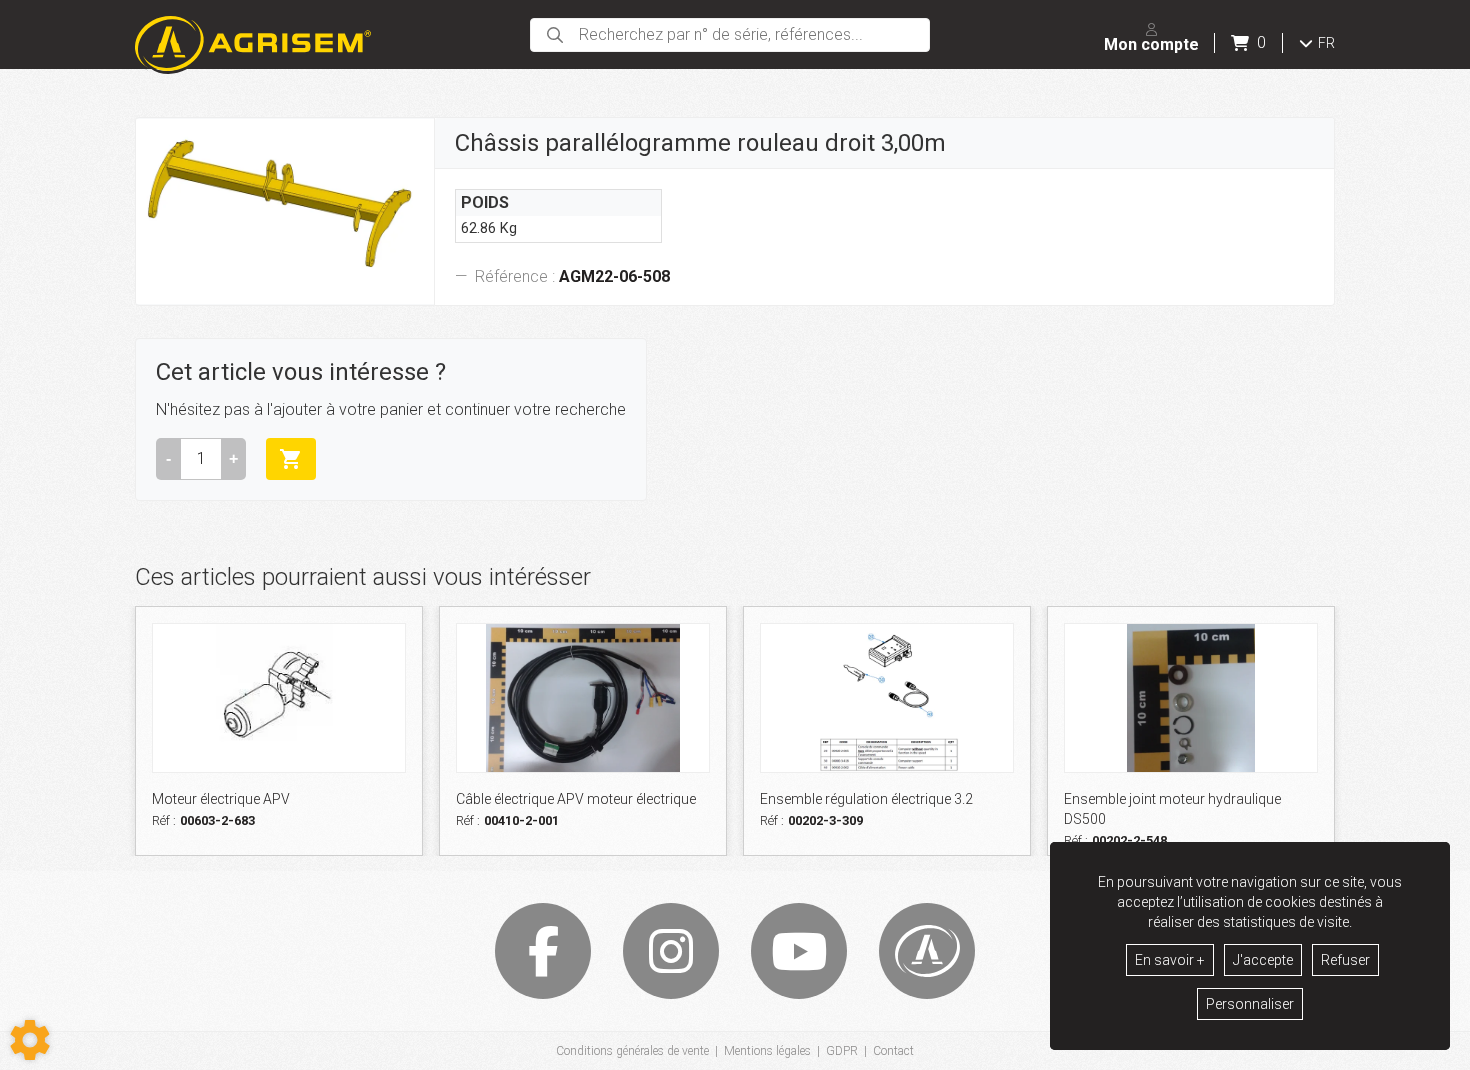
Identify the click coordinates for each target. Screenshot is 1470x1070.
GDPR (842, 1051)
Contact (893, 1051)
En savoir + (1170, 960)
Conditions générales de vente (632, 1051)
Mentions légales (767, 1051)
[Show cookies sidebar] (30, 1040)
